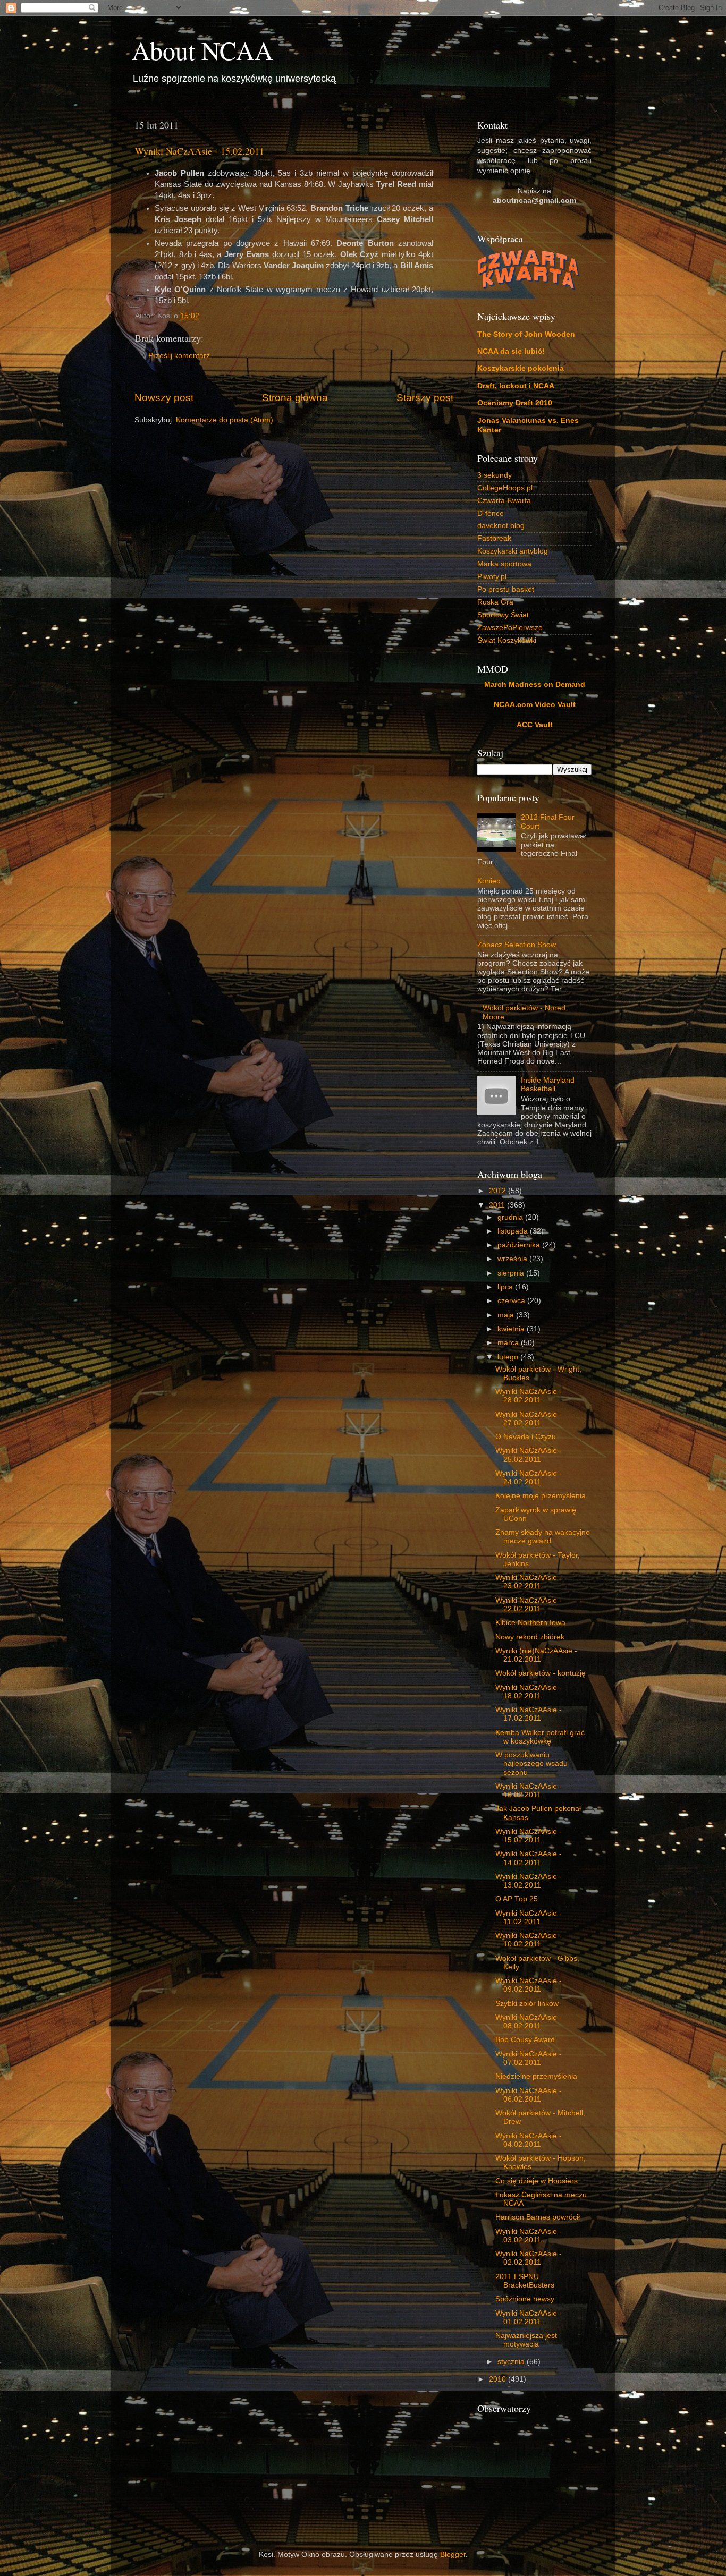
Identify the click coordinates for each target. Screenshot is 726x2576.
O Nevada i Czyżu (526, 1437)
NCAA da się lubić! (511, 351)
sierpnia (512, 1273)
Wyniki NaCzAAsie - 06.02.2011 (529, 2095)
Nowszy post (164, 398)
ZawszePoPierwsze (510, 628)
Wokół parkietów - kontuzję (541, 1673)
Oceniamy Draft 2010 (515, 403)
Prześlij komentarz (179, 356)
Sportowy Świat (503, 615)
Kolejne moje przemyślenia (541, 1496)
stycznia (512, 2362)
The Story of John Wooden (526, 334)
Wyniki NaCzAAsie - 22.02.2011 (529, 1605)
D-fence (491, 513)
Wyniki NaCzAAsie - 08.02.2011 (529, 2022)
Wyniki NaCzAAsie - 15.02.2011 (200, 151)
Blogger (453, 2554)
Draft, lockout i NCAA (516, 386)
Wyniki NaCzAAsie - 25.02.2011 (529, 1455)
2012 (499, 1191)
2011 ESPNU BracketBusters (525, 2281)
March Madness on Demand (535, 685)
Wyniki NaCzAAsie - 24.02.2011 (529, 1478)
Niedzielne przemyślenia (536, 2076)
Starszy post (425, 398)
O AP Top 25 (517, 1899)
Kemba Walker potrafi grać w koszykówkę (540, 1737)
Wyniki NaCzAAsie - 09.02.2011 (529, 1985)
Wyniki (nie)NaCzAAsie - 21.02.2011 (536, 1655)
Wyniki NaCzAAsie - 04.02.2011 (529, 2140)
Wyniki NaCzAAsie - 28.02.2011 (529, 1396)
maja (507, 1315)
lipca (506, 1287)
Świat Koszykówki (507, 640)
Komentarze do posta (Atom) (225, 420)
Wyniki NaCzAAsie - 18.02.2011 (529, 1692)
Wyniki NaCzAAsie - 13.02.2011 (529, 1881)
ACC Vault (535, 725)
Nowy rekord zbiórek (530, 1637)
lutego (509, 1357)
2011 (498, 1205)
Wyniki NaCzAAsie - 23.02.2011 (529, 1582)
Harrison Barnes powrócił (538, 2217)
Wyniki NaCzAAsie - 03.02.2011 (529, 2236)
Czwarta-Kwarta (504, 501)
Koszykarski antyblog (513, 551)
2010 (499, 2379)
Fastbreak (494, 538)
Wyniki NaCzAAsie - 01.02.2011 (529, 2318)
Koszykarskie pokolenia (521, 368)
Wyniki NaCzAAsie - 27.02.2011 (529, 1419)
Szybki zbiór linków (527, 2004)
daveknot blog (501, 526)
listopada (514, 1231)
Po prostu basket (506, 589)
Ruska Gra (495, 602)
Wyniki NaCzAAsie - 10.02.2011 (529, 1940)
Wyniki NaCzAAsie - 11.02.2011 (529, 1918)
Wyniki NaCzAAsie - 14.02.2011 (529, 1858)
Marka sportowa (504, 564)
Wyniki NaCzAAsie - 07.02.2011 (529, 2058)
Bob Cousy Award (525, 2040)
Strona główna (295, 398)
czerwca (512, 1301)
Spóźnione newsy (525, 2299)
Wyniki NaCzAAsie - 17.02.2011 (529, 1714)
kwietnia (512, 1329)
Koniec (489, 881)
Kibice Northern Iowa (530, 1623)
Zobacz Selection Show (517, 945)
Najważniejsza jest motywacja (526, 2340)
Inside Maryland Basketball (548, 1085)
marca (509, 1343)
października (520, 1245)
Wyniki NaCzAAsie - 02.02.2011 (529, 2258)
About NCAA (202, 50)
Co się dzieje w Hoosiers (537, 2181)
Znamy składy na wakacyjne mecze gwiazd (543, 1537)
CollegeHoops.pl (505, 488)
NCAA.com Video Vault (535, 705)
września (513, 1259)
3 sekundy (495, 475)
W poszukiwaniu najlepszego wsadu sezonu (531, 1763)
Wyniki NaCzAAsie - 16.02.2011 (529, 1791)
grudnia (511, 1217)
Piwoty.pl (492, 577)
